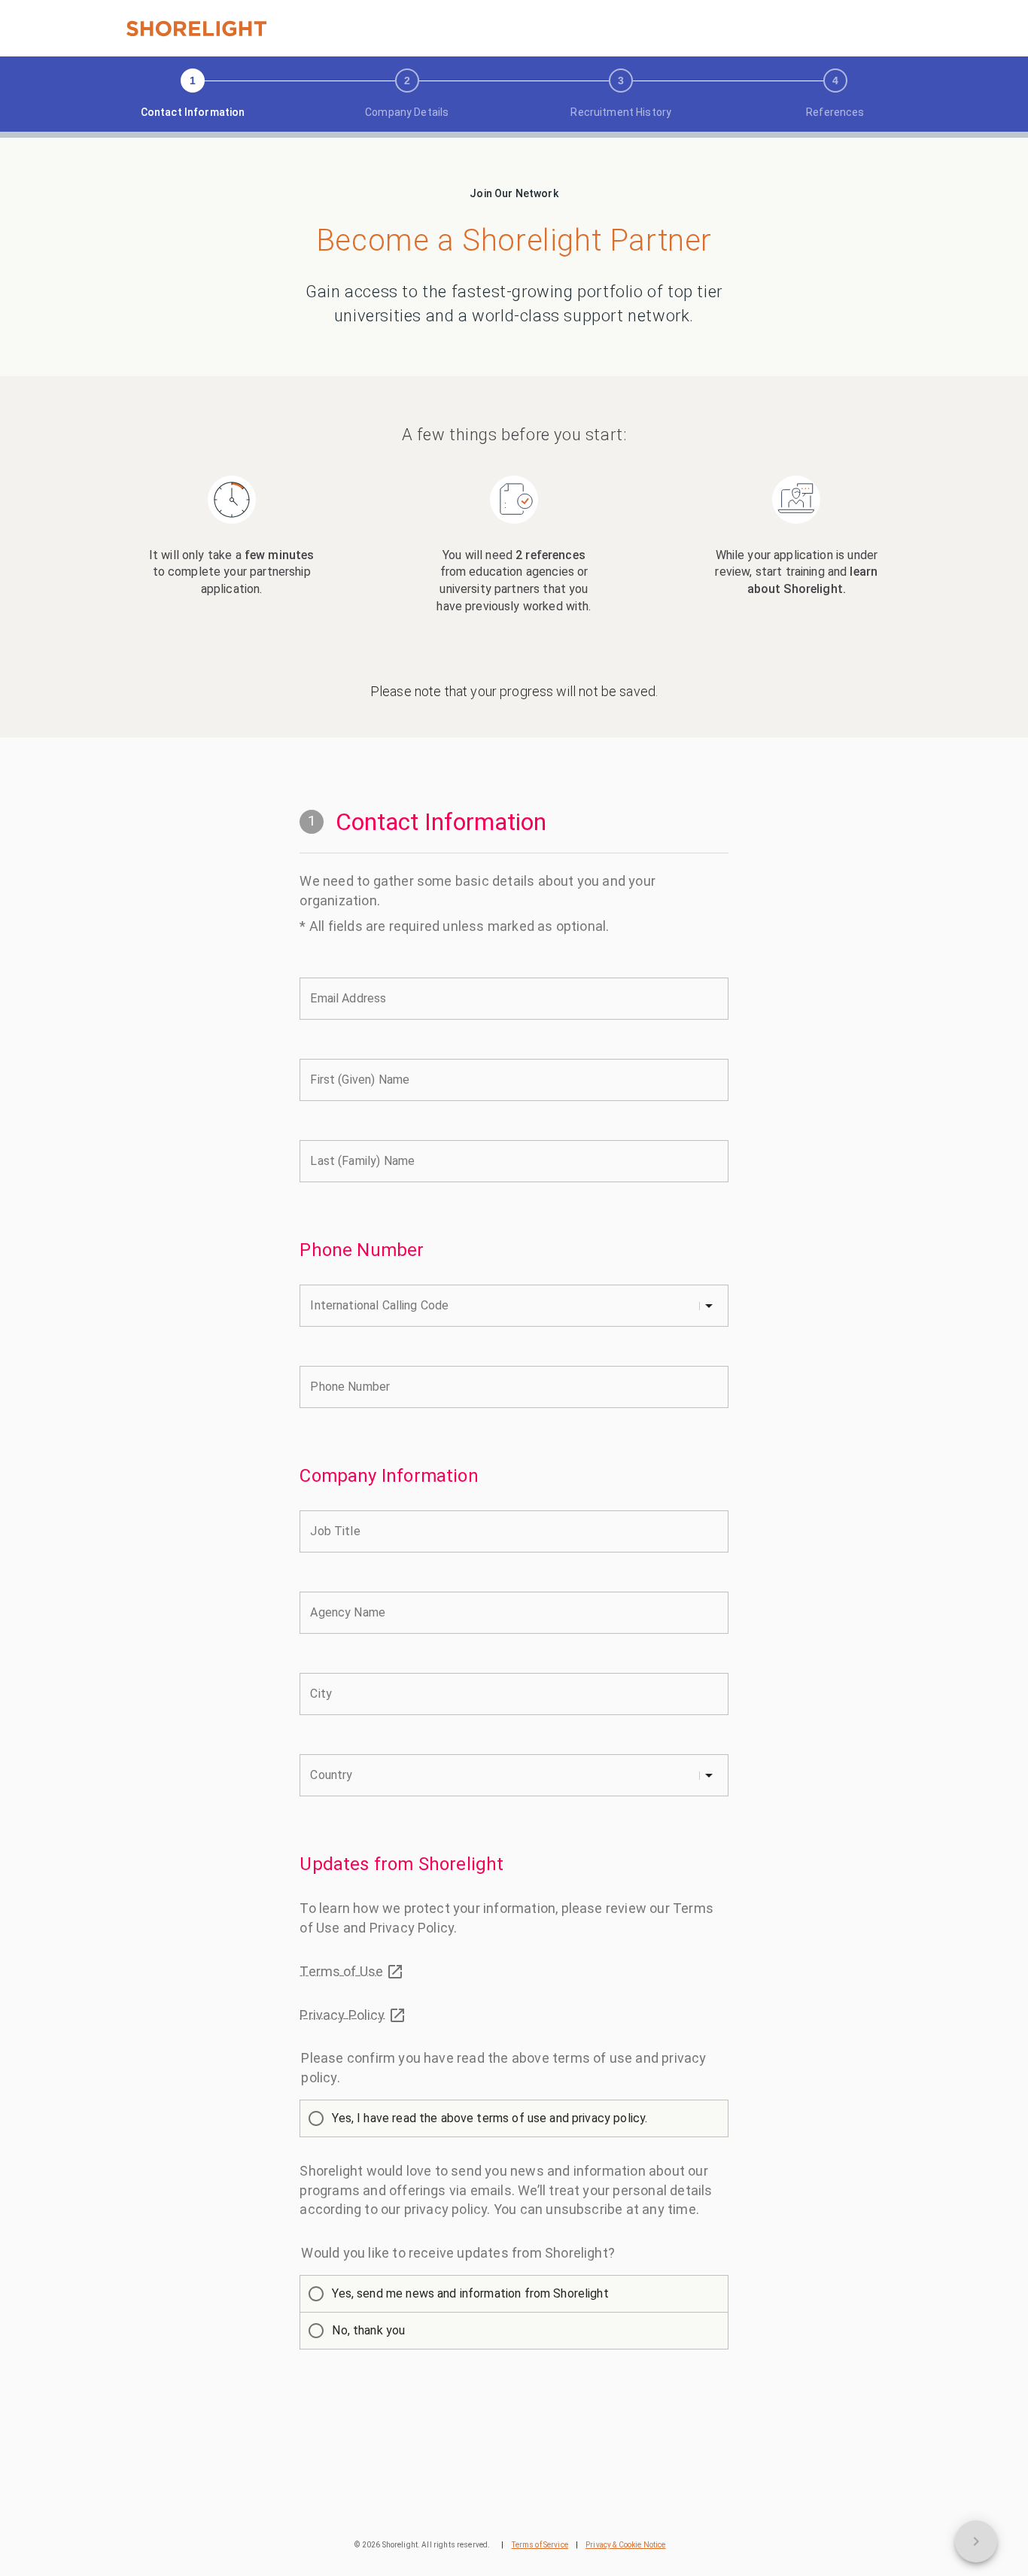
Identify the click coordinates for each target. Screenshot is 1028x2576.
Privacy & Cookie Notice (625, 2545)
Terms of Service (540, 2545)
